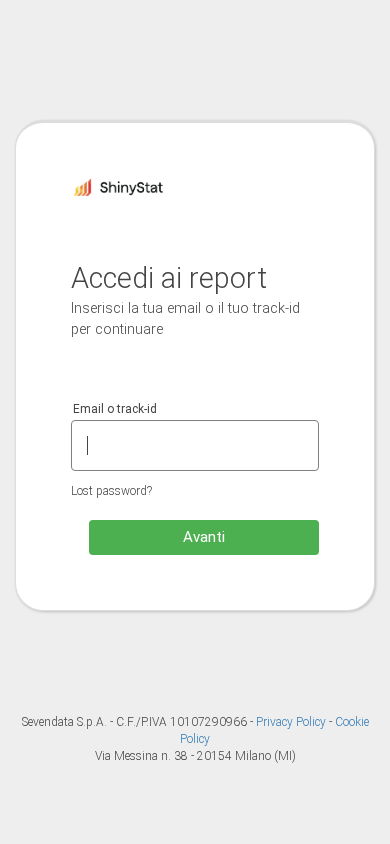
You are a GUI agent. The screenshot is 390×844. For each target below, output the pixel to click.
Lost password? (111, 491)
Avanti (204, 537)
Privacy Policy (292, 722)
